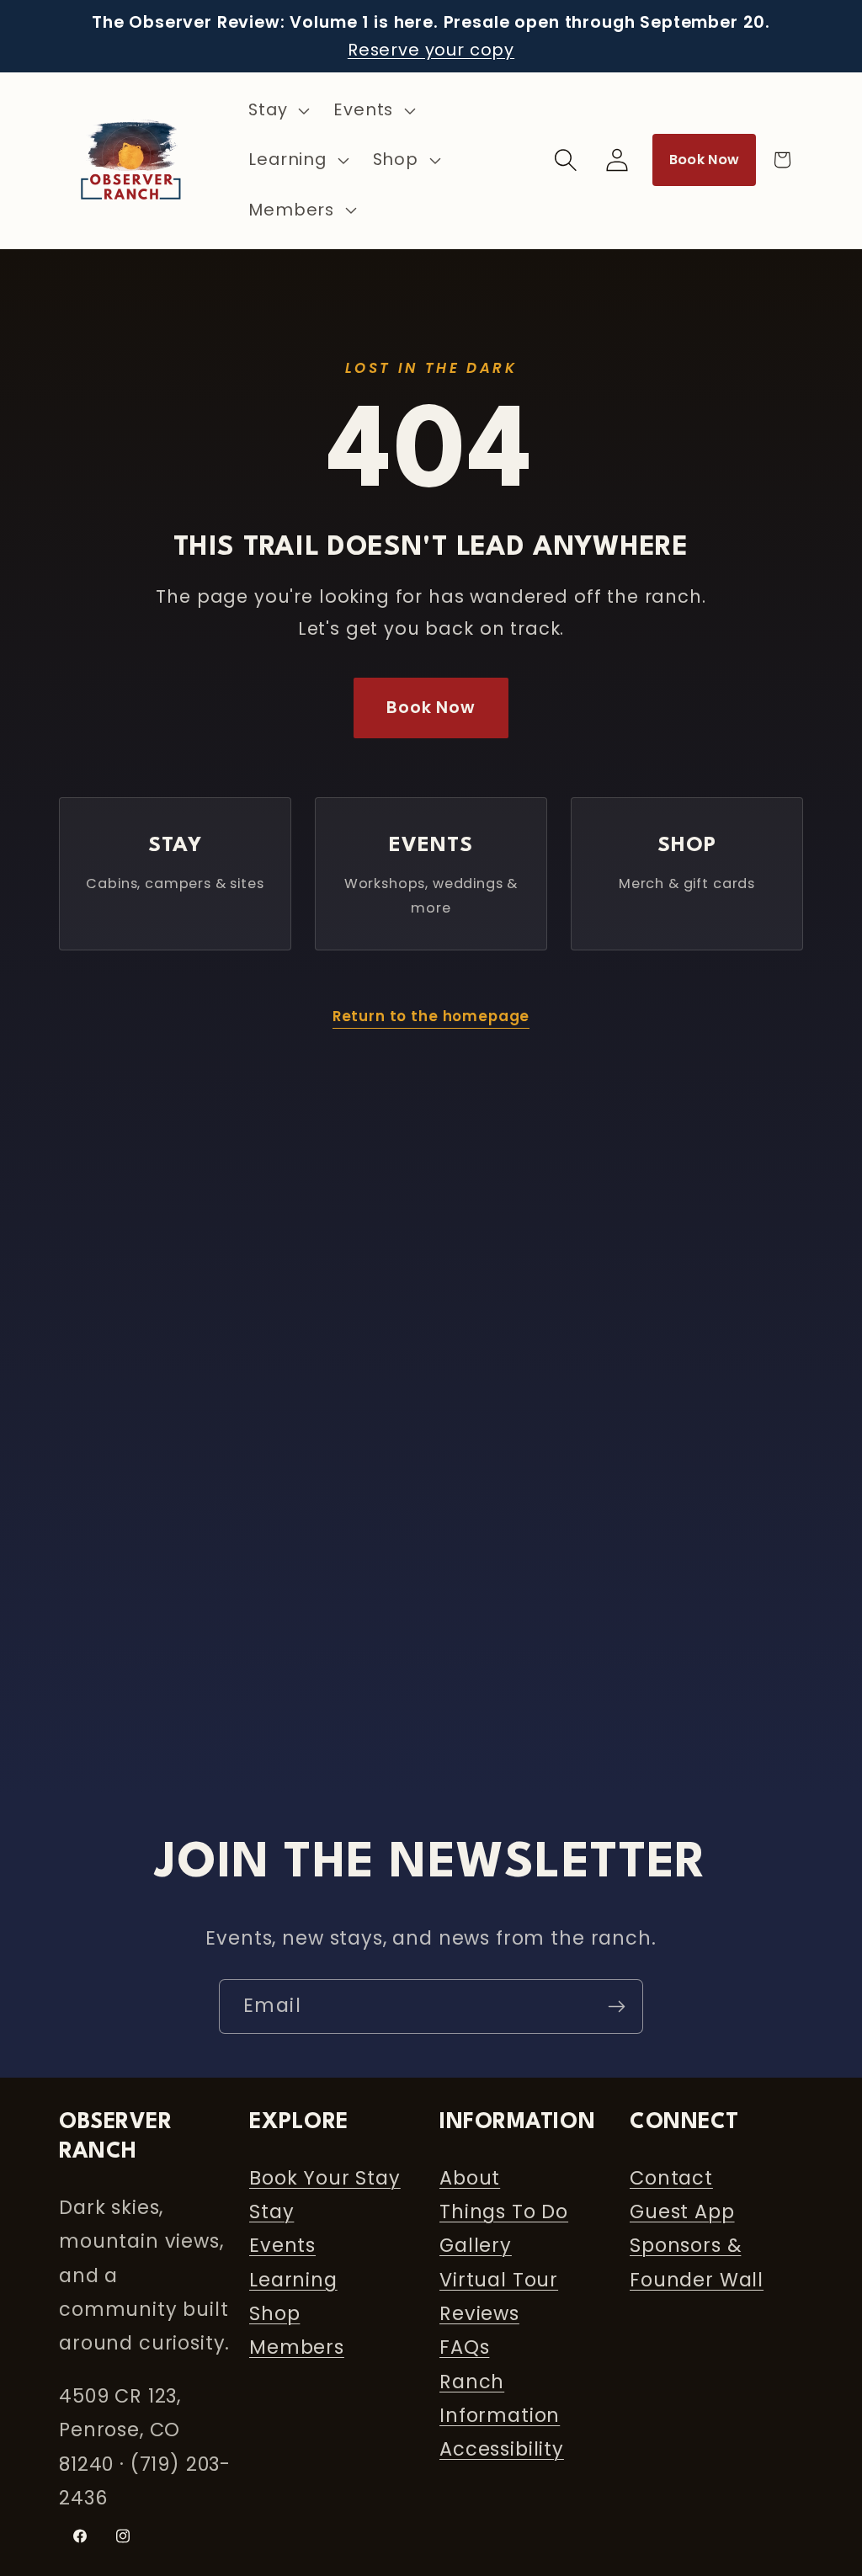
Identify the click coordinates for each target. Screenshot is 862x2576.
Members (297, 2347)
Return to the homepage (431, 1016)
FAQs (464, 2347)
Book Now (705, 160)
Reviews (479, 2313)
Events (282, 2245)
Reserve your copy (431, 50)
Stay (271, 2211)
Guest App (682, 2211)
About (470, 2178)
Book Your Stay (325, 2178)
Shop (274, 2313)
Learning (293, 2280)
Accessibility (502, 2449)
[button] (277, 111)
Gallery (476, 2245)
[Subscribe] (616, 2007)
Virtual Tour (499, 2280)
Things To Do (504, 2211)
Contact (671, 2178)
